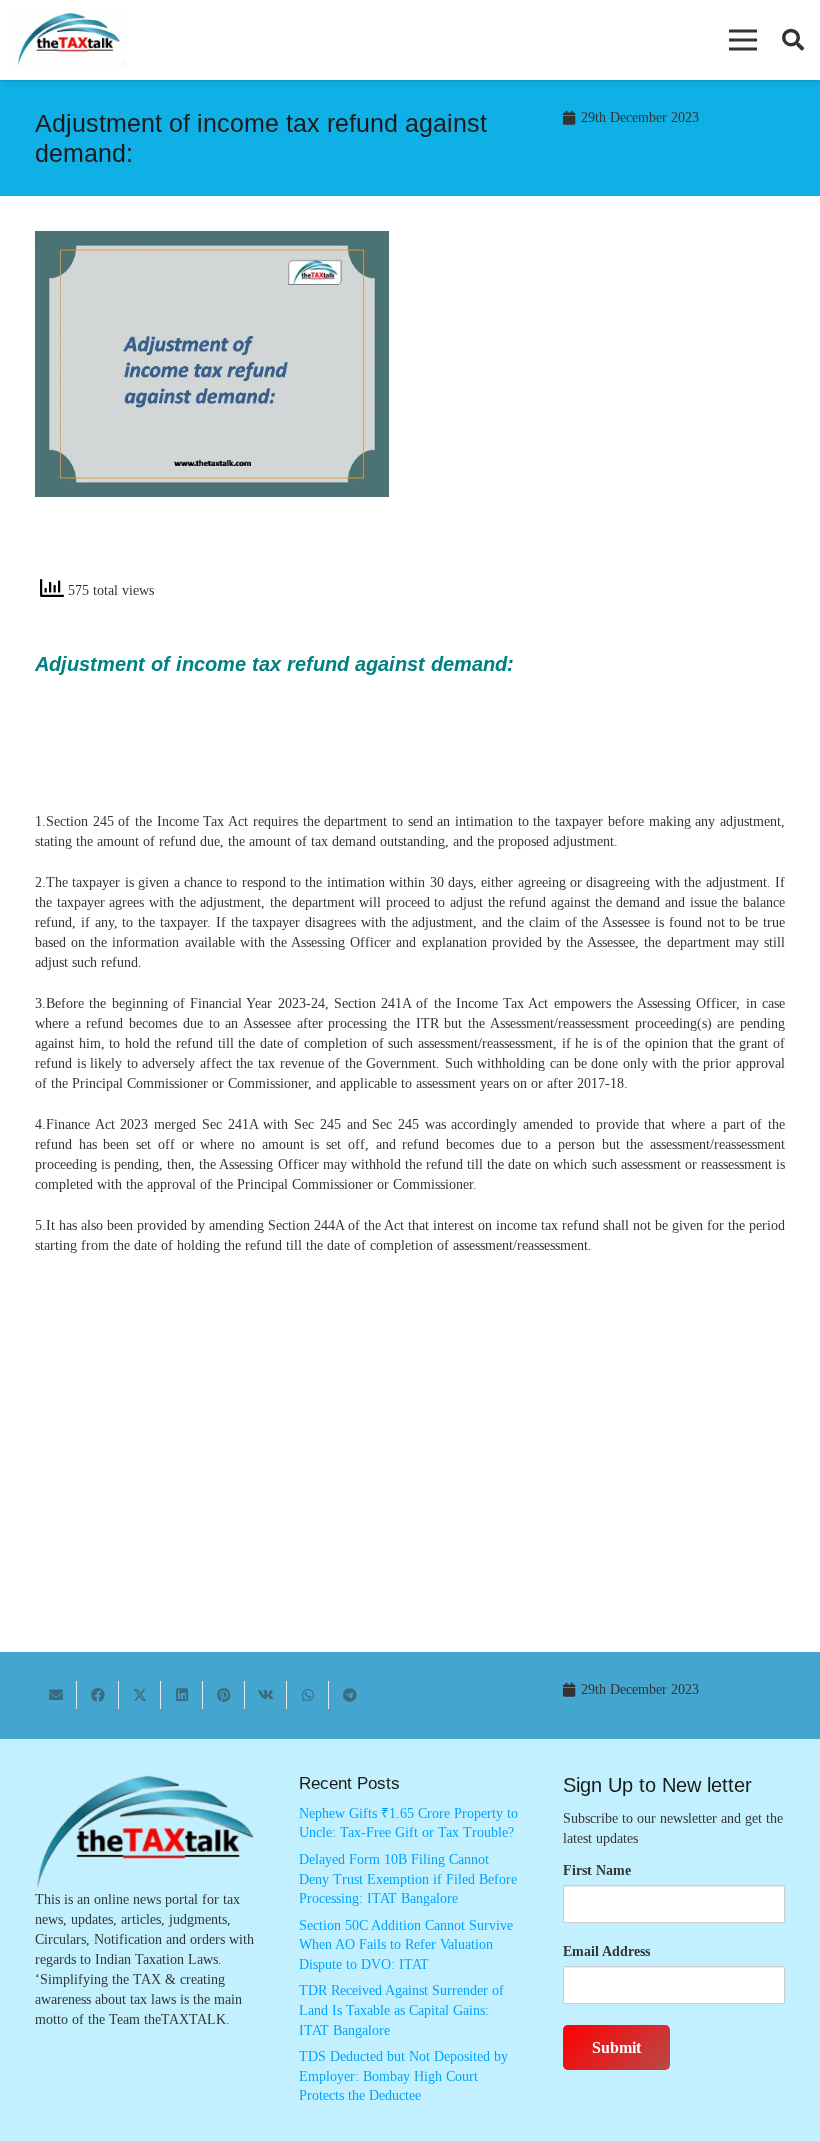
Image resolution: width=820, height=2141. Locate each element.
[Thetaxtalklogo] (70, 40)
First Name (597, 1870)
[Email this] (56, 1695)
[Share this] (98, 1695)
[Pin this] (224, 1695)
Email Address (606, 1951)
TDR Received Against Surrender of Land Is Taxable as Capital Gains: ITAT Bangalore (401, 2010)
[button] (743, 40)
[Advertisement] (608, 411)
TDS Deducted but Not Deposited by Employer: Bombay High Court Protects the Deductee (403, 2076)
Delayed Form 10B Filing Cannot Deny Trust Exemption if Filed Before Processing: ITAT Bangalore (408, 1879)
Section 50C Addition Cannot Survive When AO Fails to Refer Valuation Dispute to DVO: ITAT (406, 1945)
